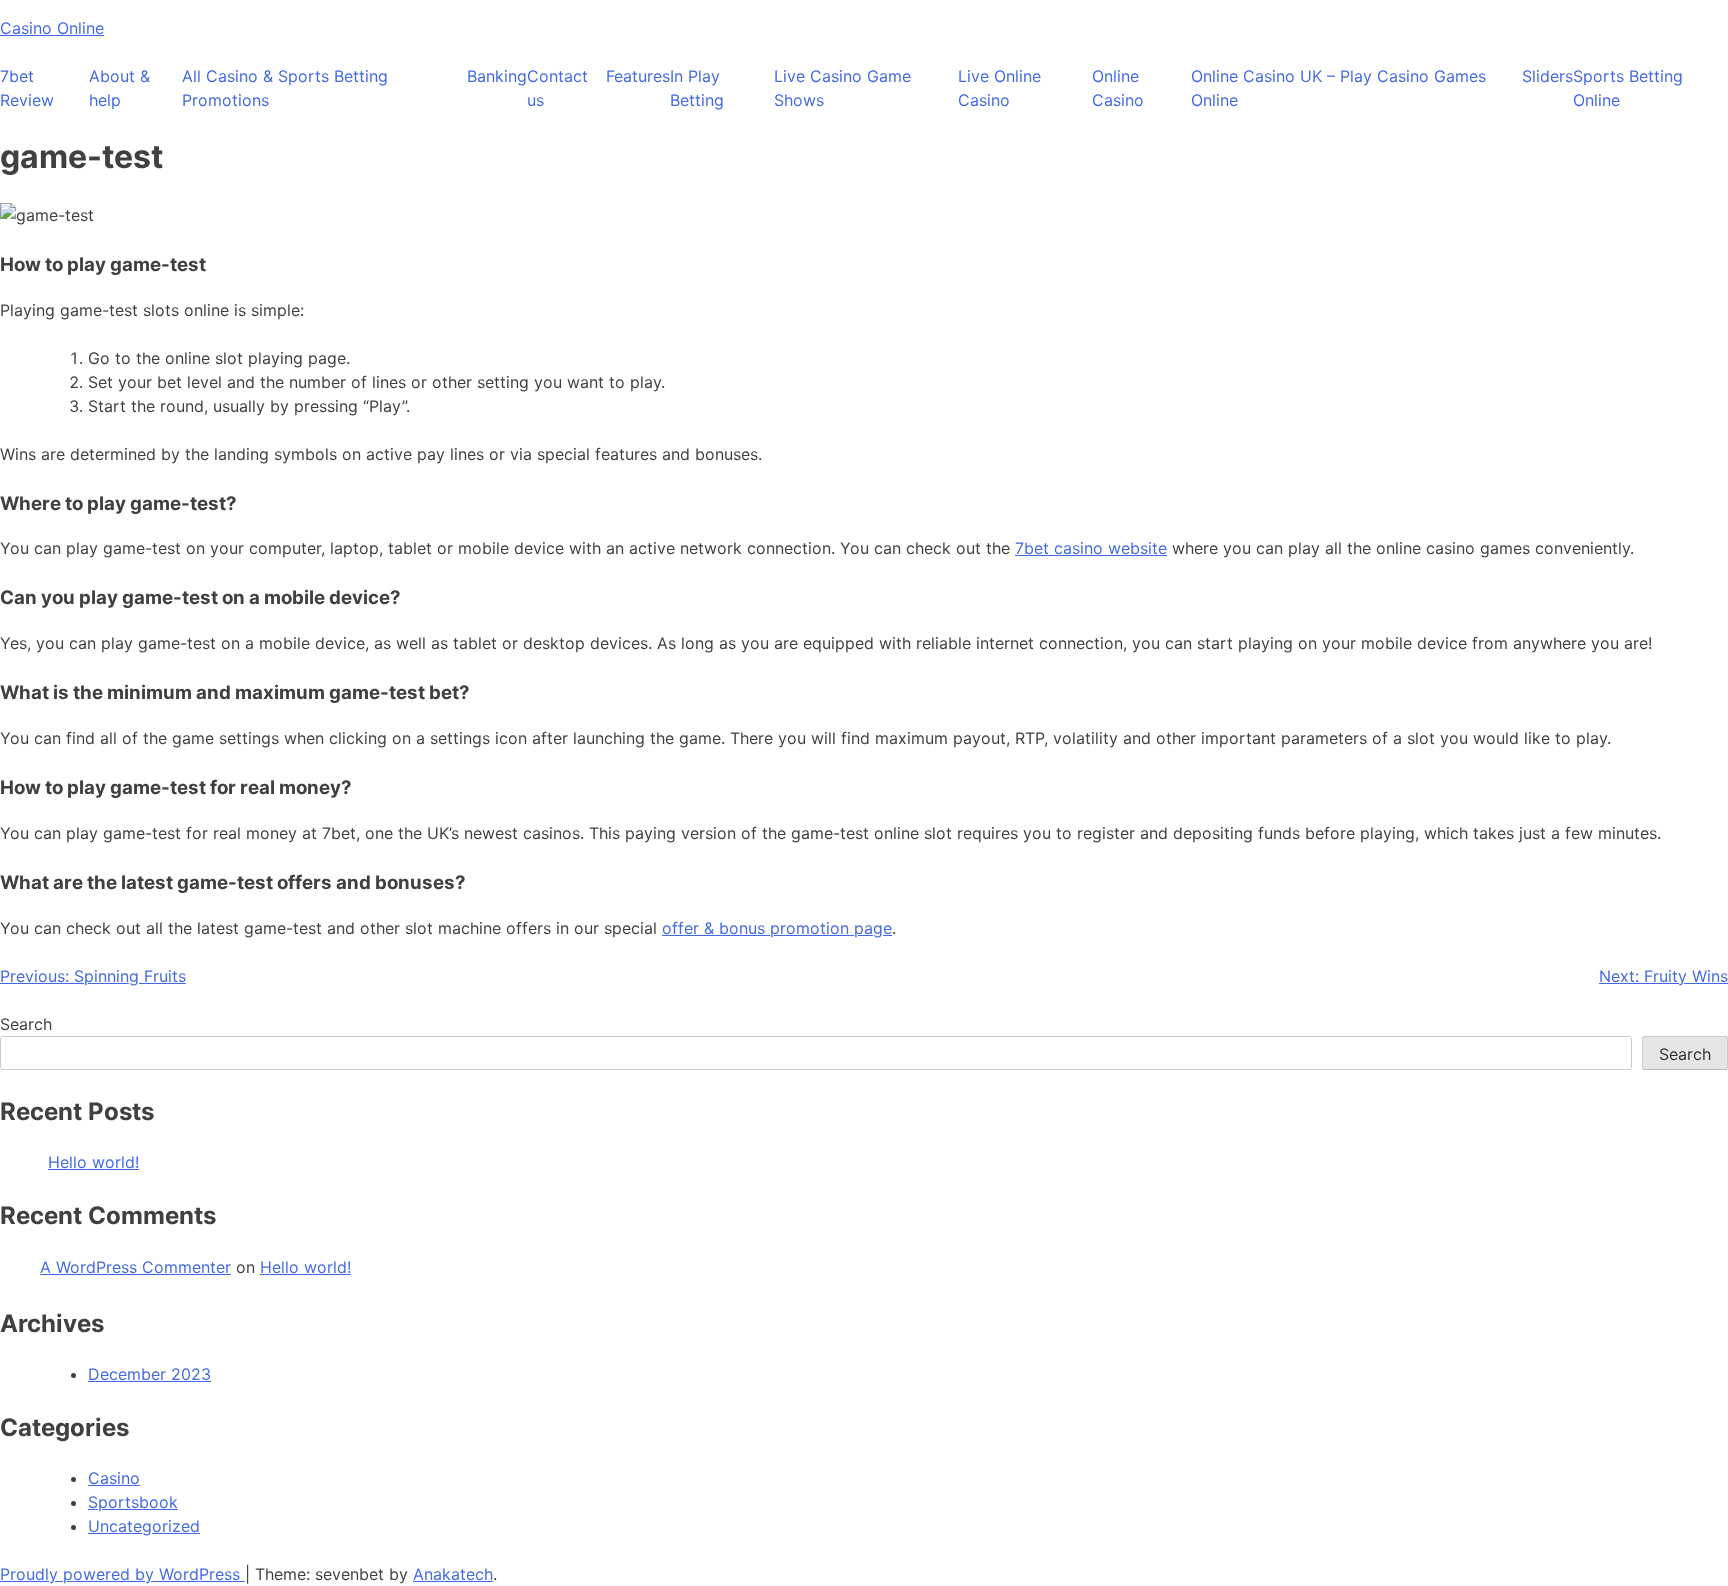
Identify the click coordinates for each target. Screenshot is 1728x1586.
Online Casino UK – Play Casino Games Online (1338, 88)
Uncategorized (144, 1526)
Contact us (557, 88)
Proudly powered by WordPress (122, 1574)
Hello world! (93, 1162)
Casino (114, 1478)
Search (26, 1024)
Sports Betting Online (1628, 88)
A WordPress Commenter (135, 1267)
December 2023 (149, 1374)
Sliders (1547, 76)
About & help (119, 88)
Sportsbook (133, 1502)
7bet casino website (1091, 548)
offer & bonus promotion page (777, 928)
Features (638, 76)
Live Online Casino (999, 88)
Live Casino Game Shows (842, 88)
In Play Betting (697, 88)
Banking (497, 76)
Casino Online (52, 28)
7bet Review (27, 88)
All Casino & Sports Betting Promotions (285, 88)
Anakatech (453, 1574)
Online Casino (1118, 88)
